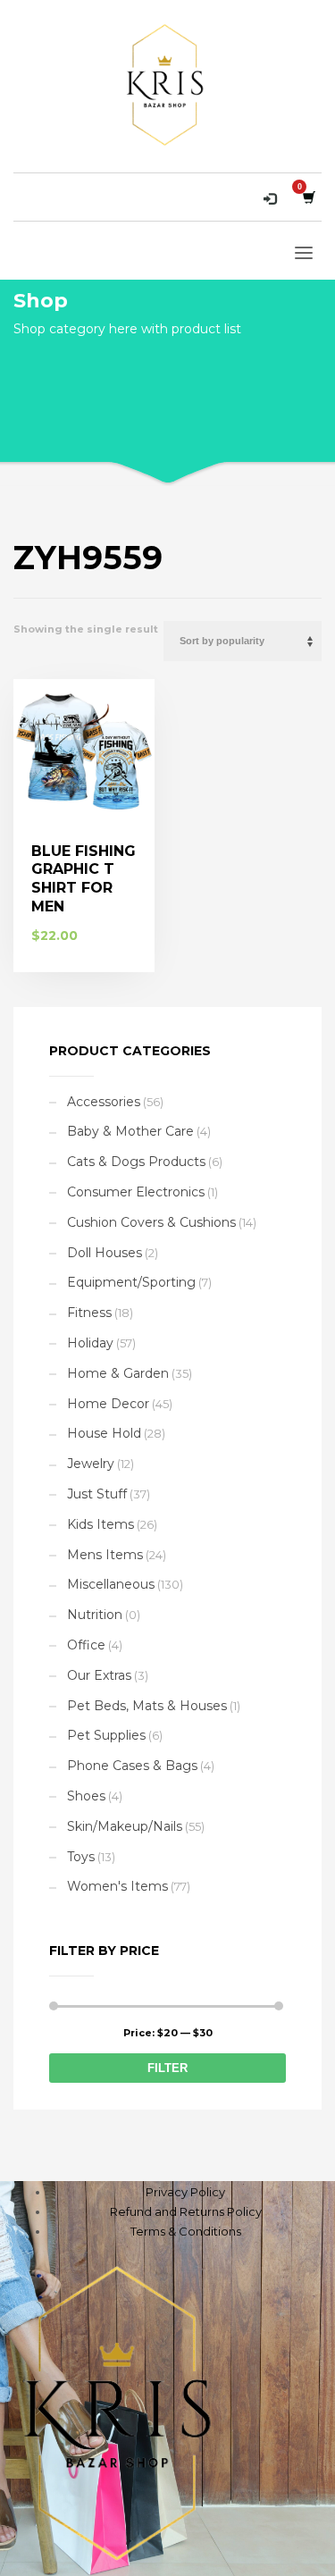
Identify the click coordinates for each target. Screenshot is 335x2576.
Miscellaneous (111, 1584)
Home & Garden (118, 1373)
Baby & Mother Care (130, 1131)
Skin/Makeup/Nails (125, 1826)
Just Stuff (97, 1494)
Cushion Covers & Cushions (151, 1222)
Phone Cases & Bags (132, 1766)
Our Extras (99, 1675)
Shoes (86, 1796)
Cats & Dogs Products (136, 1162)
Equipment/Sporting (131, 1282)
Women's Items (117, 1886)
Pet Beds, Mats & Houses (147, 1706)
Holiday (90, 1343)
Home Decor (108, 1404)
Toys (81, 1857)
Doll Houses (105, 1253)
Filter (167, 2068)
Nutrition (95, 1615)
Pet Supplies (106, 1735)
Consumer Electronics (136, 1192)
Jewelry (91, 1464)
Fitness (89, 1313)
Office (86, 1645)
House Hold (104, 1433)
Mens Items (105, 1555)
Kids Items (100, 1524)
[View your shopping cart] (308, 197)
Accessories (104, 1102)
